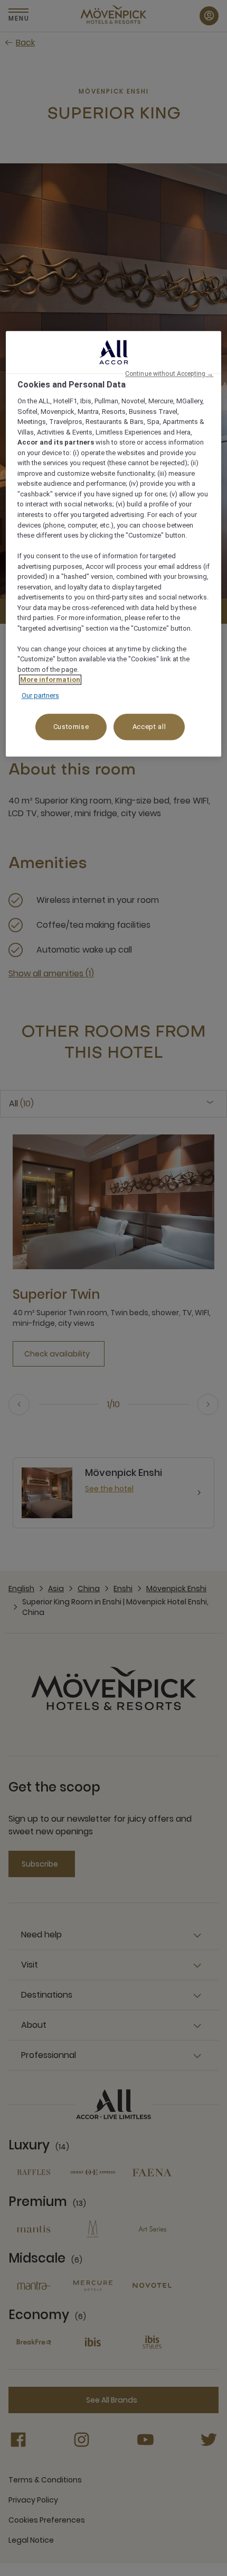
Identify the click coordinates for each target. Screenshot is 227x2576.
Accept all (149, 727)
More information (50, 680)
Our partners (40, 695)
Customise (71, 727)
